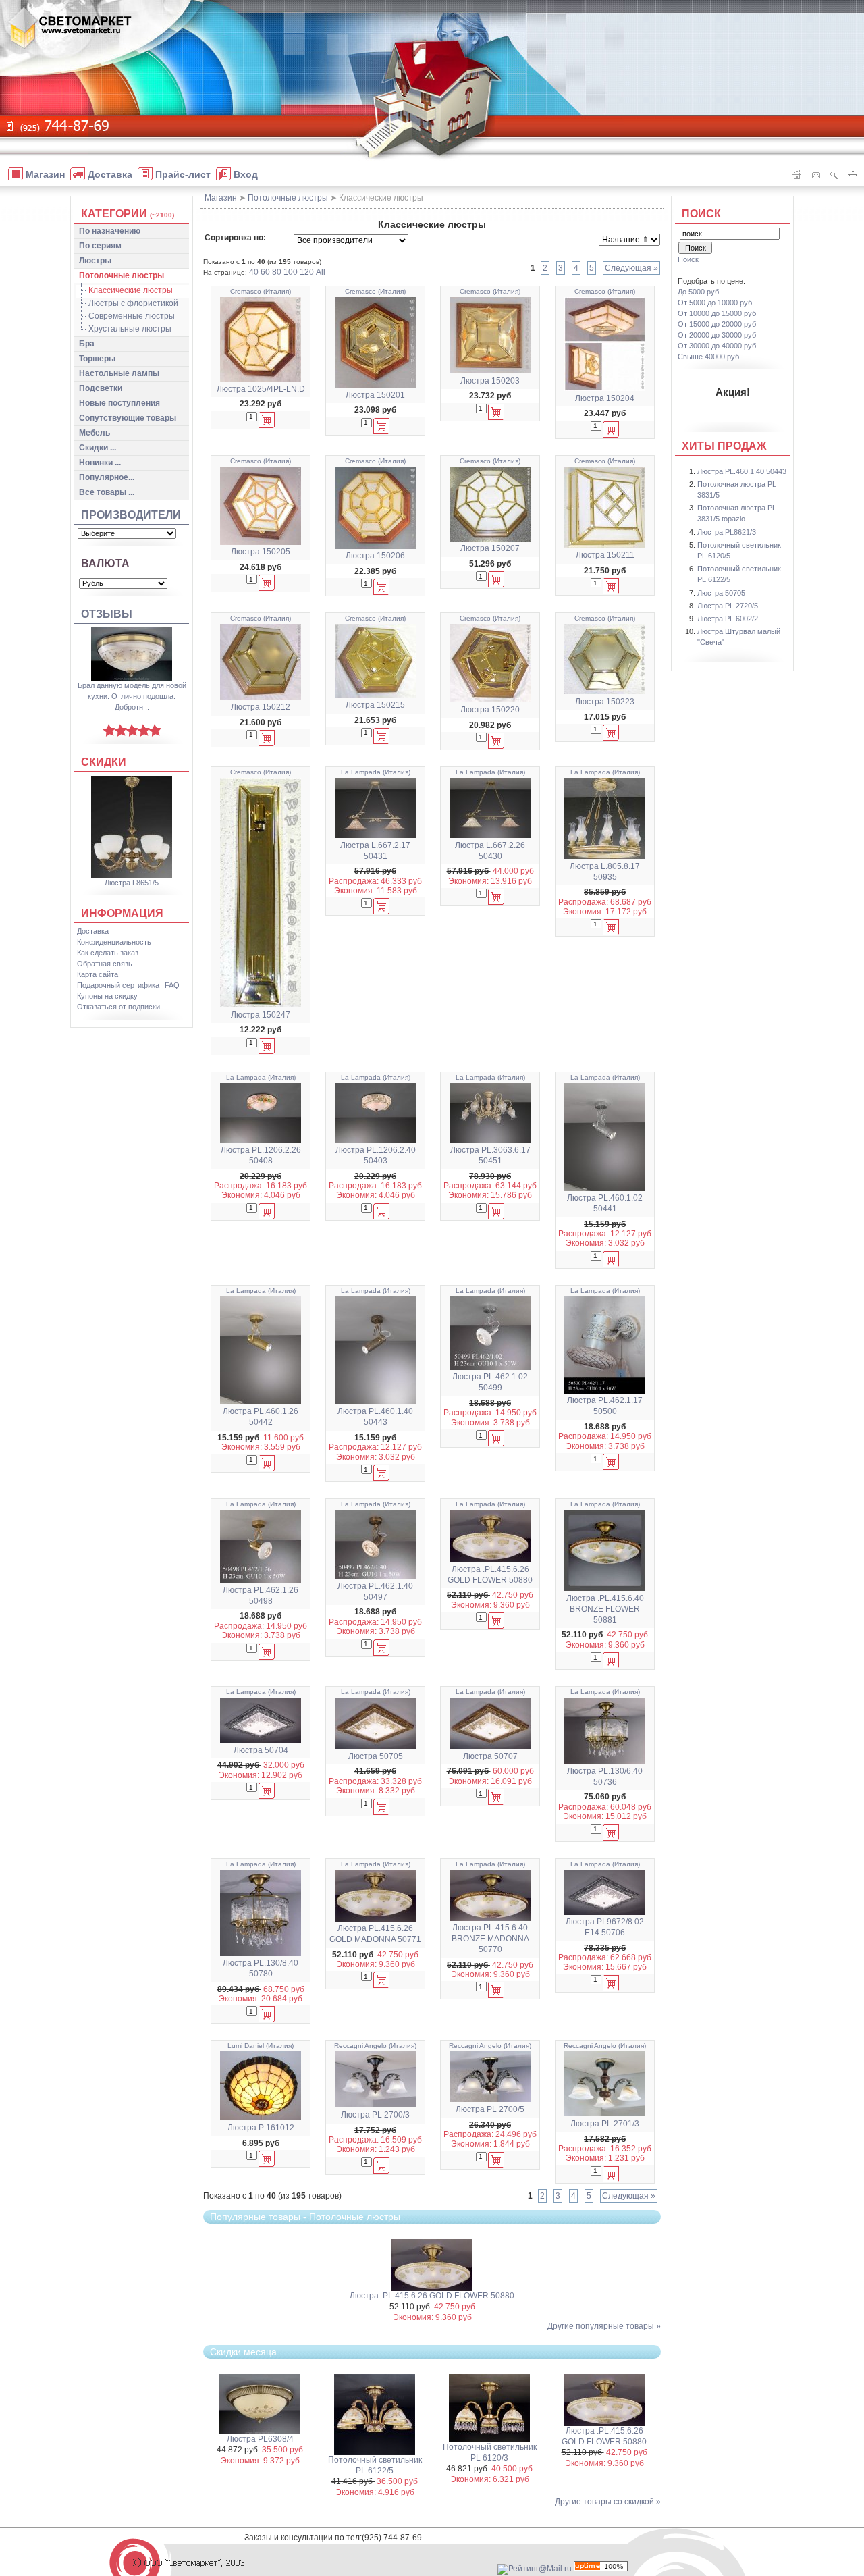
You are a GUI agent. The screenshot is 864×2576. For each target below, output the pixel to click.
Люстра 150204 (605, 398)
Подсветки (101, 388)
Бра (87, 344)
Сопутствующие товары (128, 418)
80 (277, 272)
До (698, 292)
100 (291, 272)
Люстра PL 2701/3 (605, 2124)
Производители (131, 515)
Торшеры (97, 359)
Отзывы (107, 614)
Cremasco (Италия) (261, 291)
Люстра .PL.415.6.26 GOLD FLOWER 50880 (432, 2296)
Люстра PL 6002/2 (728, 619)
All (321, 272)
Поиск (701, 214)
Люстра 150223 (605, 702)
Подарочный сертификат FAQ (128, 985)
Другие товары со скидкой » (608, 2502)
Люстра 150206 (375, 556)
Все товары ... (107, 492)
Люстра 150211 (605, 555)
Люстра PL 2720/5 (728, 606)
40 (254, 272)
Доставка (93, 931)
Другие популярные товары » (604, 2326)
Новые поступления (119, 403)
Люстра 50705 (376, 1756)
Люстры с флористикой (133, 303)
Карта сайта (98, 974)
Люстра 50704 (261, 1750)
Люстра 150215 (375, 705)
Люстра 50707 (490, 1756)
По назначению (110, 231)
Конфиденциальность (114, 942)
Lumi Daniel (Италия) (261, 2046)
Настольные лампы (119, 373)
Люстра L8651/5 (132, 883)
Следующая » (631, 268)
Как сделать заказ (108, 953)
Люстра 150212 (261, 707)
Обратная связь (105, 964)
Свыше (708, 357)
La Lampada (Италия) (376, 772)
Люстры (95, 261)
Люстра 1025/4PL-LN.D (261, 389)
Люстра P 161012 (261, 2128)
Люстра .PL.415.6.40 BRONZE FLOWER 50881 (605, 1609)
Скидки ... (98, 448)
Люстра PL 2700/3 (375, 2115)
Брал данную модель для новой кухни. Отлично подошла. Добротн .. (132, 696)
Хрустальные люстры (130, 329)
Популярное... (107, 477)
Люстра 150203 (490, 381)
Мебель (94, 433)
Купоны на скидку (107, 996)
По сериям (100, 246)
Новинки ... (100, 463)
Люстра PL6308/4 (260, 2439)
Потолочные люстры (122, 275)
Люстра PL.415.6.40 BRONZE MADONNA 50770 (490, 1939)
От (715, 303)
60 (265, 272)
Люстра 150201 (375, 395)
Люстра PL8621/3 (727, 532)
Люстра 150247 (261, 1015)
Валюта (105, 563)
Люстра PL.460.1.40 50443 (742, 471)
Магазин (221, 198)
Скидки (104, 762)
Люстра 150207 (490, 548)
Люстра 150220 (490, 710)
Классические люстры (131, 290)
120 (307, 272)
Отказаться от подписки (118, 1007)
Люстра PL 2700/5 (490, 2109)
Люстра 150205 (261, 552)
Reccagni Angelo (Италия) (375, 2046)
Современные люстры (132, 316)
